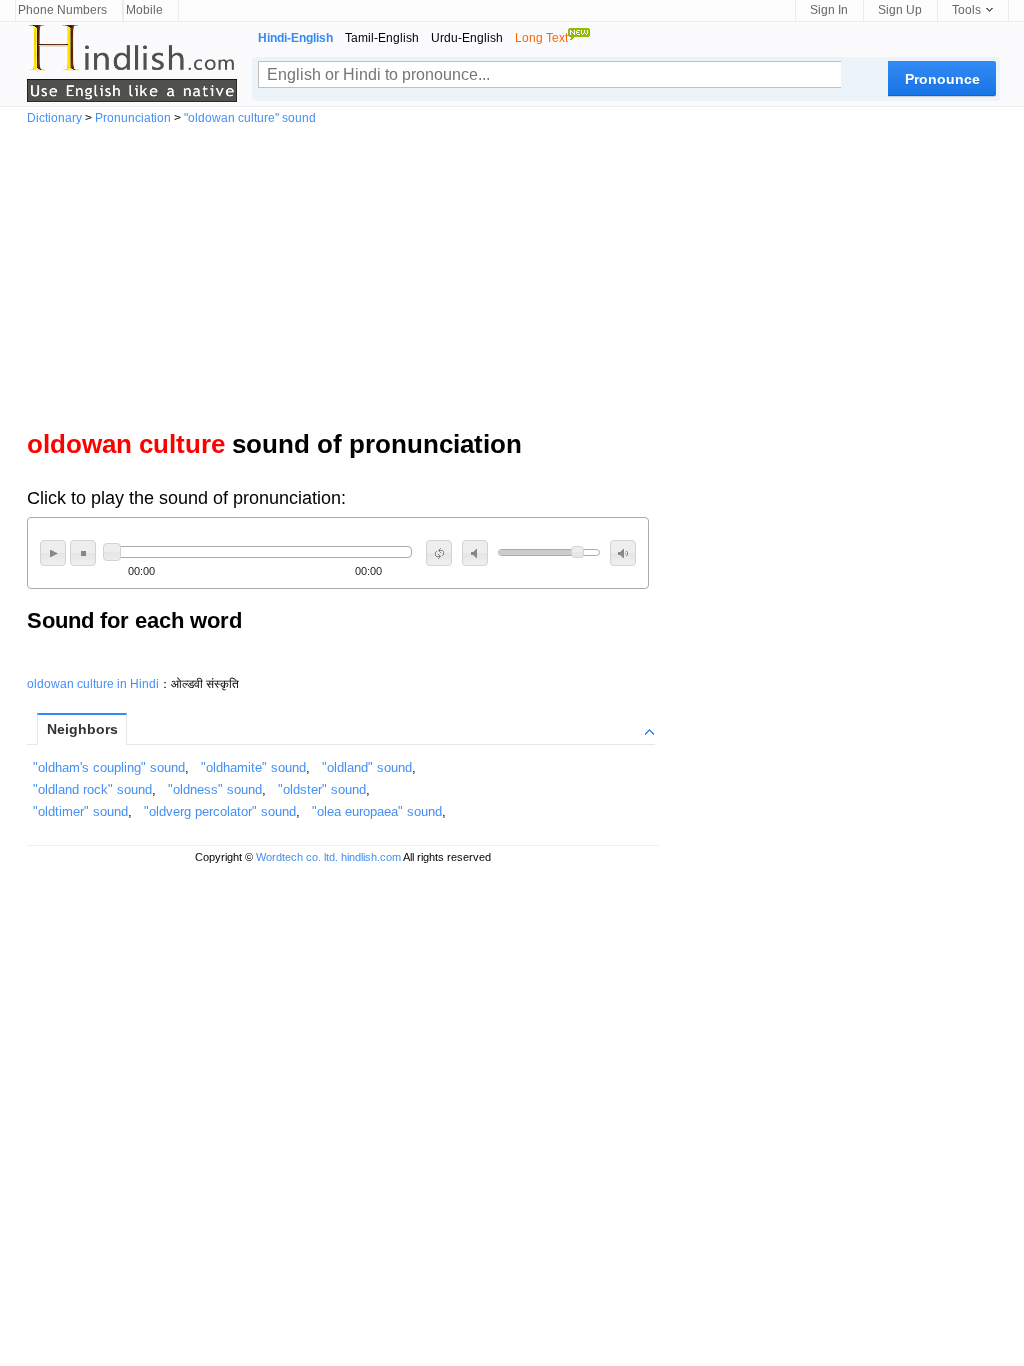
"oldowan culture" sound (250, 118)
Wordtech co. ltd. (297, 857)
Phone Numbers (62, 10)
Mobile (144, 10)
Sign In (829, 10)
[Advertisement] (512, 274)
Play (53, 553)
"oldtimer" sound (80, 811)
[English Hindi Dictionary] (132, 63)
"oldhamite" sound (253, 767)
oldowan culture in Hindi (93, 684)
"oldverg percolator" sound (220, 811)
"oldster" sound (322, 789)
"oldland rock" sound (92, 789)
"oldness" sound (215, 789)
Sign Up (900, 10)
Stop (83, 553)
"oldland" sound (367, 767)
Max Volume (623, 553)
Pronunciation (133, 118)
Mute (475, 553)
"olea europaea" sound (377, 811)
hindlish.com (371, 857)
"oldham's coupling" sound (109, 767)
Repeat (439, 553)
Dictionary (54, 118)
